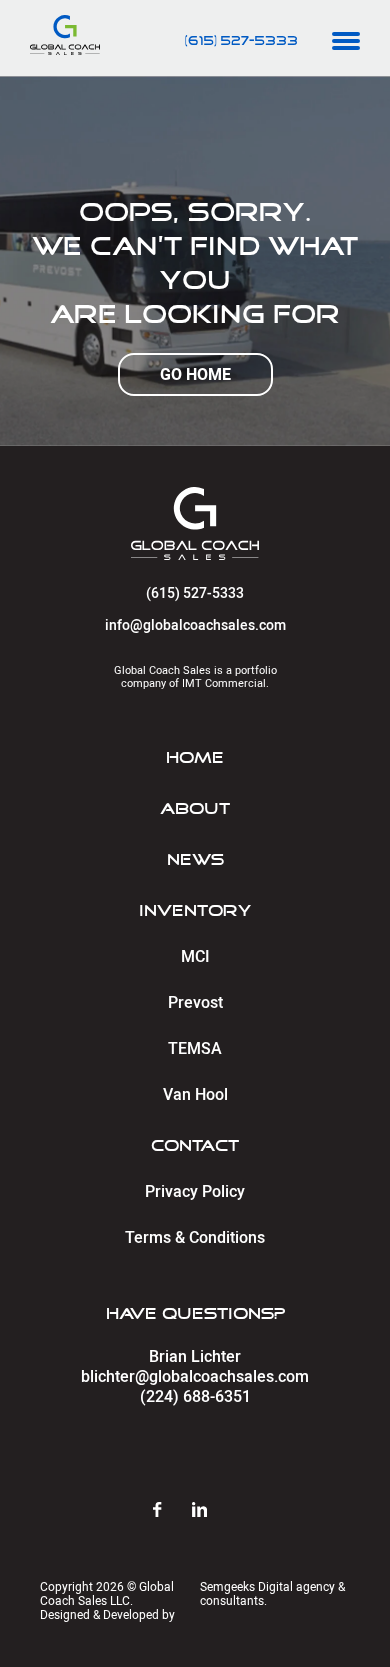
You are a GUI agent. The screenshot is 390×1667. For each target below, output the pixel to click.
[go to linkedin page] (214, 1511)
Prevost (195, 1003)
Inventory (195, 911)
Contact (195, 1146)
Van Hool (195, 1095)
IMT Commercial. (225, 683)
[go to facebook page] (172, 1511)
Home (195, 758)
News (195, 860)
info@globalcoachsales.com (195, 625)
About (195, 809)
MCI (195, 957)
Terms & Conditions (195, 1238)
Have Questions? (195, 1314)
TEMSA (195, 1049)
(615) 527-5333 (241, 42)
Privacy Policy (195, 1192)
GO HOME (195, 374)
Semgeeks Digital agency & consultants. (272, 1594)
